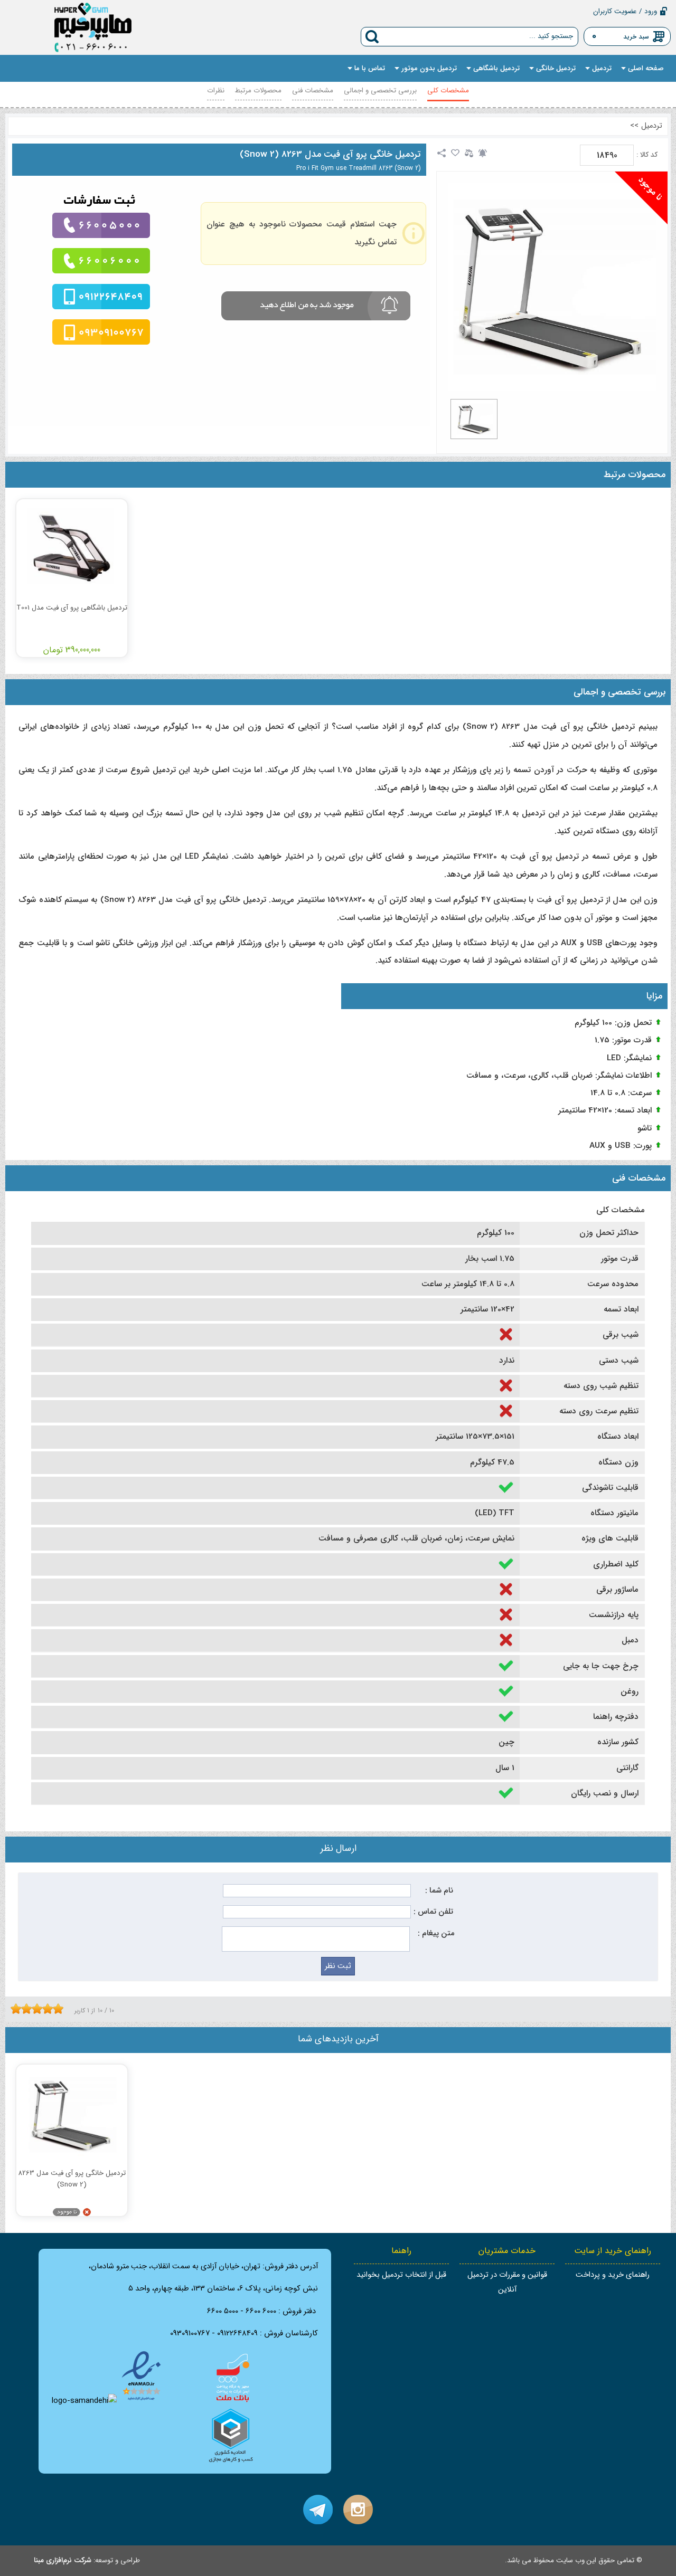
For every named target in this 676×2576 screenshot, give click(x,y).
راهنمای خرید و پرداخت (613, 2275)
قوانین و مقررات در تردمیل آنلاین (507, 2282)
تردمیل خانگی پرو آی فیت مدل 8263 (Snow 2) (330, 154)
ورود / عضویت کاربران (625, 11)
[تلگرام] (318, 2510)
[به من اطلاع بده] (483, 153)
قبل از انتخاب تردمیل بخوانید (401, 2275)
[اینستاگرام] (358, 2510)
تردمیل (652, 126)
